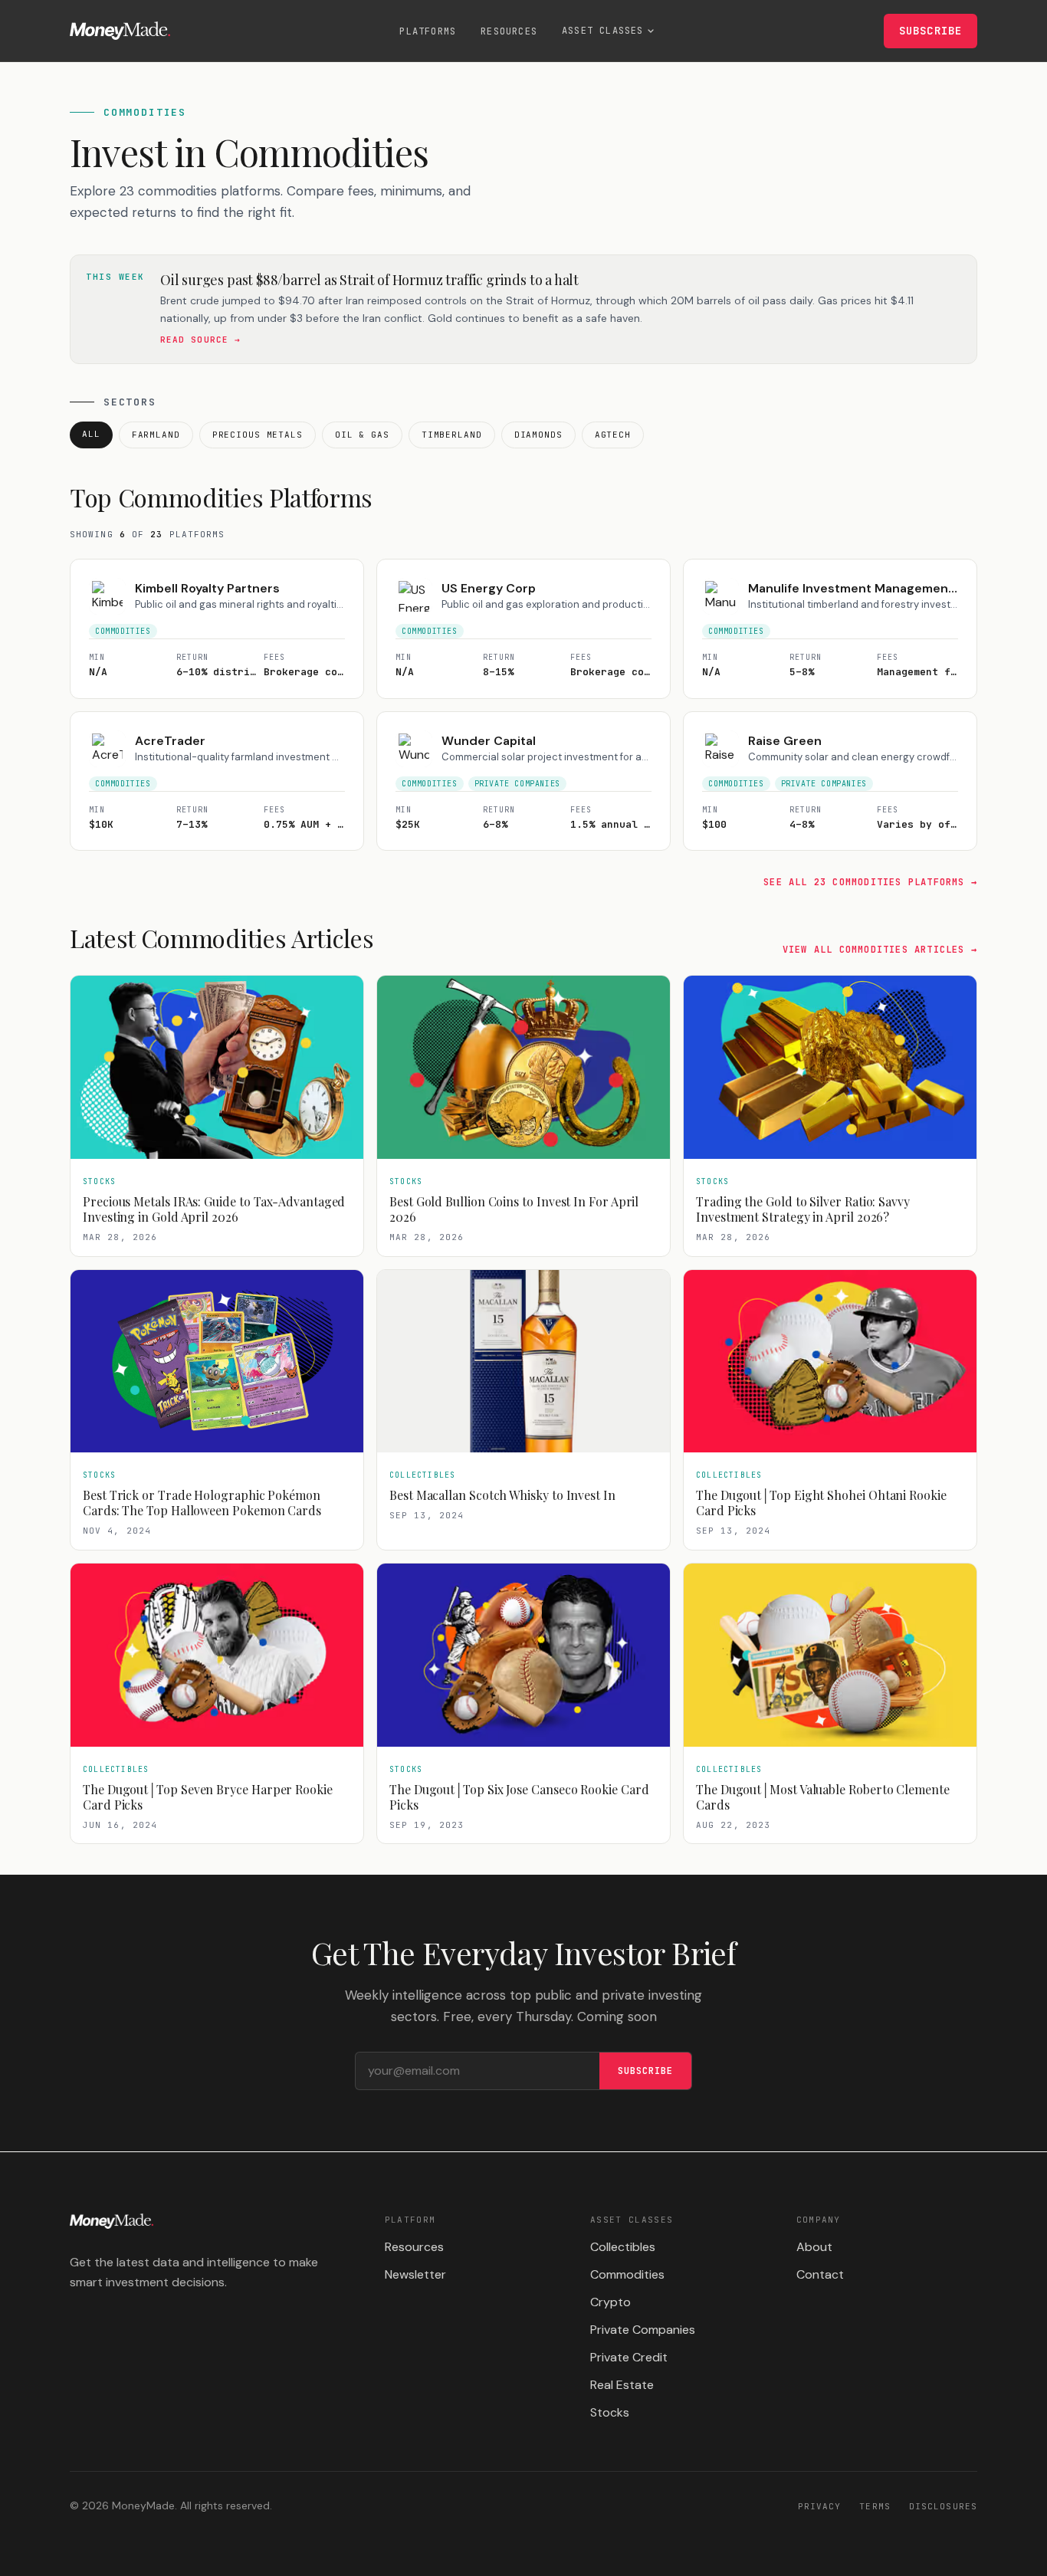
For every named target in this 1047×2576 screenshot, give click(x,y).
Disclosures (943, 2506)
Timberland (452, 435)
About (814, 2247)
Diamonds (538, 435)
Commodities (627, 2274)
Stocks (610, 2412)
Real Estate (622, 2385)
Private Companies (643, 2330)
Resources (509, 31)
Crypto (610, 2302)
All (91, 434)
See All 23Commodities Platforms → (870, 882)
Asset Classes (603, 31)
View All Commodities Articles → (880, 950)
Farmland (156, 435)
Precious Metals (258, 435)
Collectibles (623, 2247)
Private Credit (629, 2357)
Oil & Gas (362, 435)
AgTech (613, 435)
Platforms (428, 31)
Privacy (820, 2506)
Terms (875, 2506)
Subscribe (930, 31)
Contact (820, 2274)
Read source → (200, 340)
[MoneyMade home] (120, 31)
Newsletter (415, 2274)
